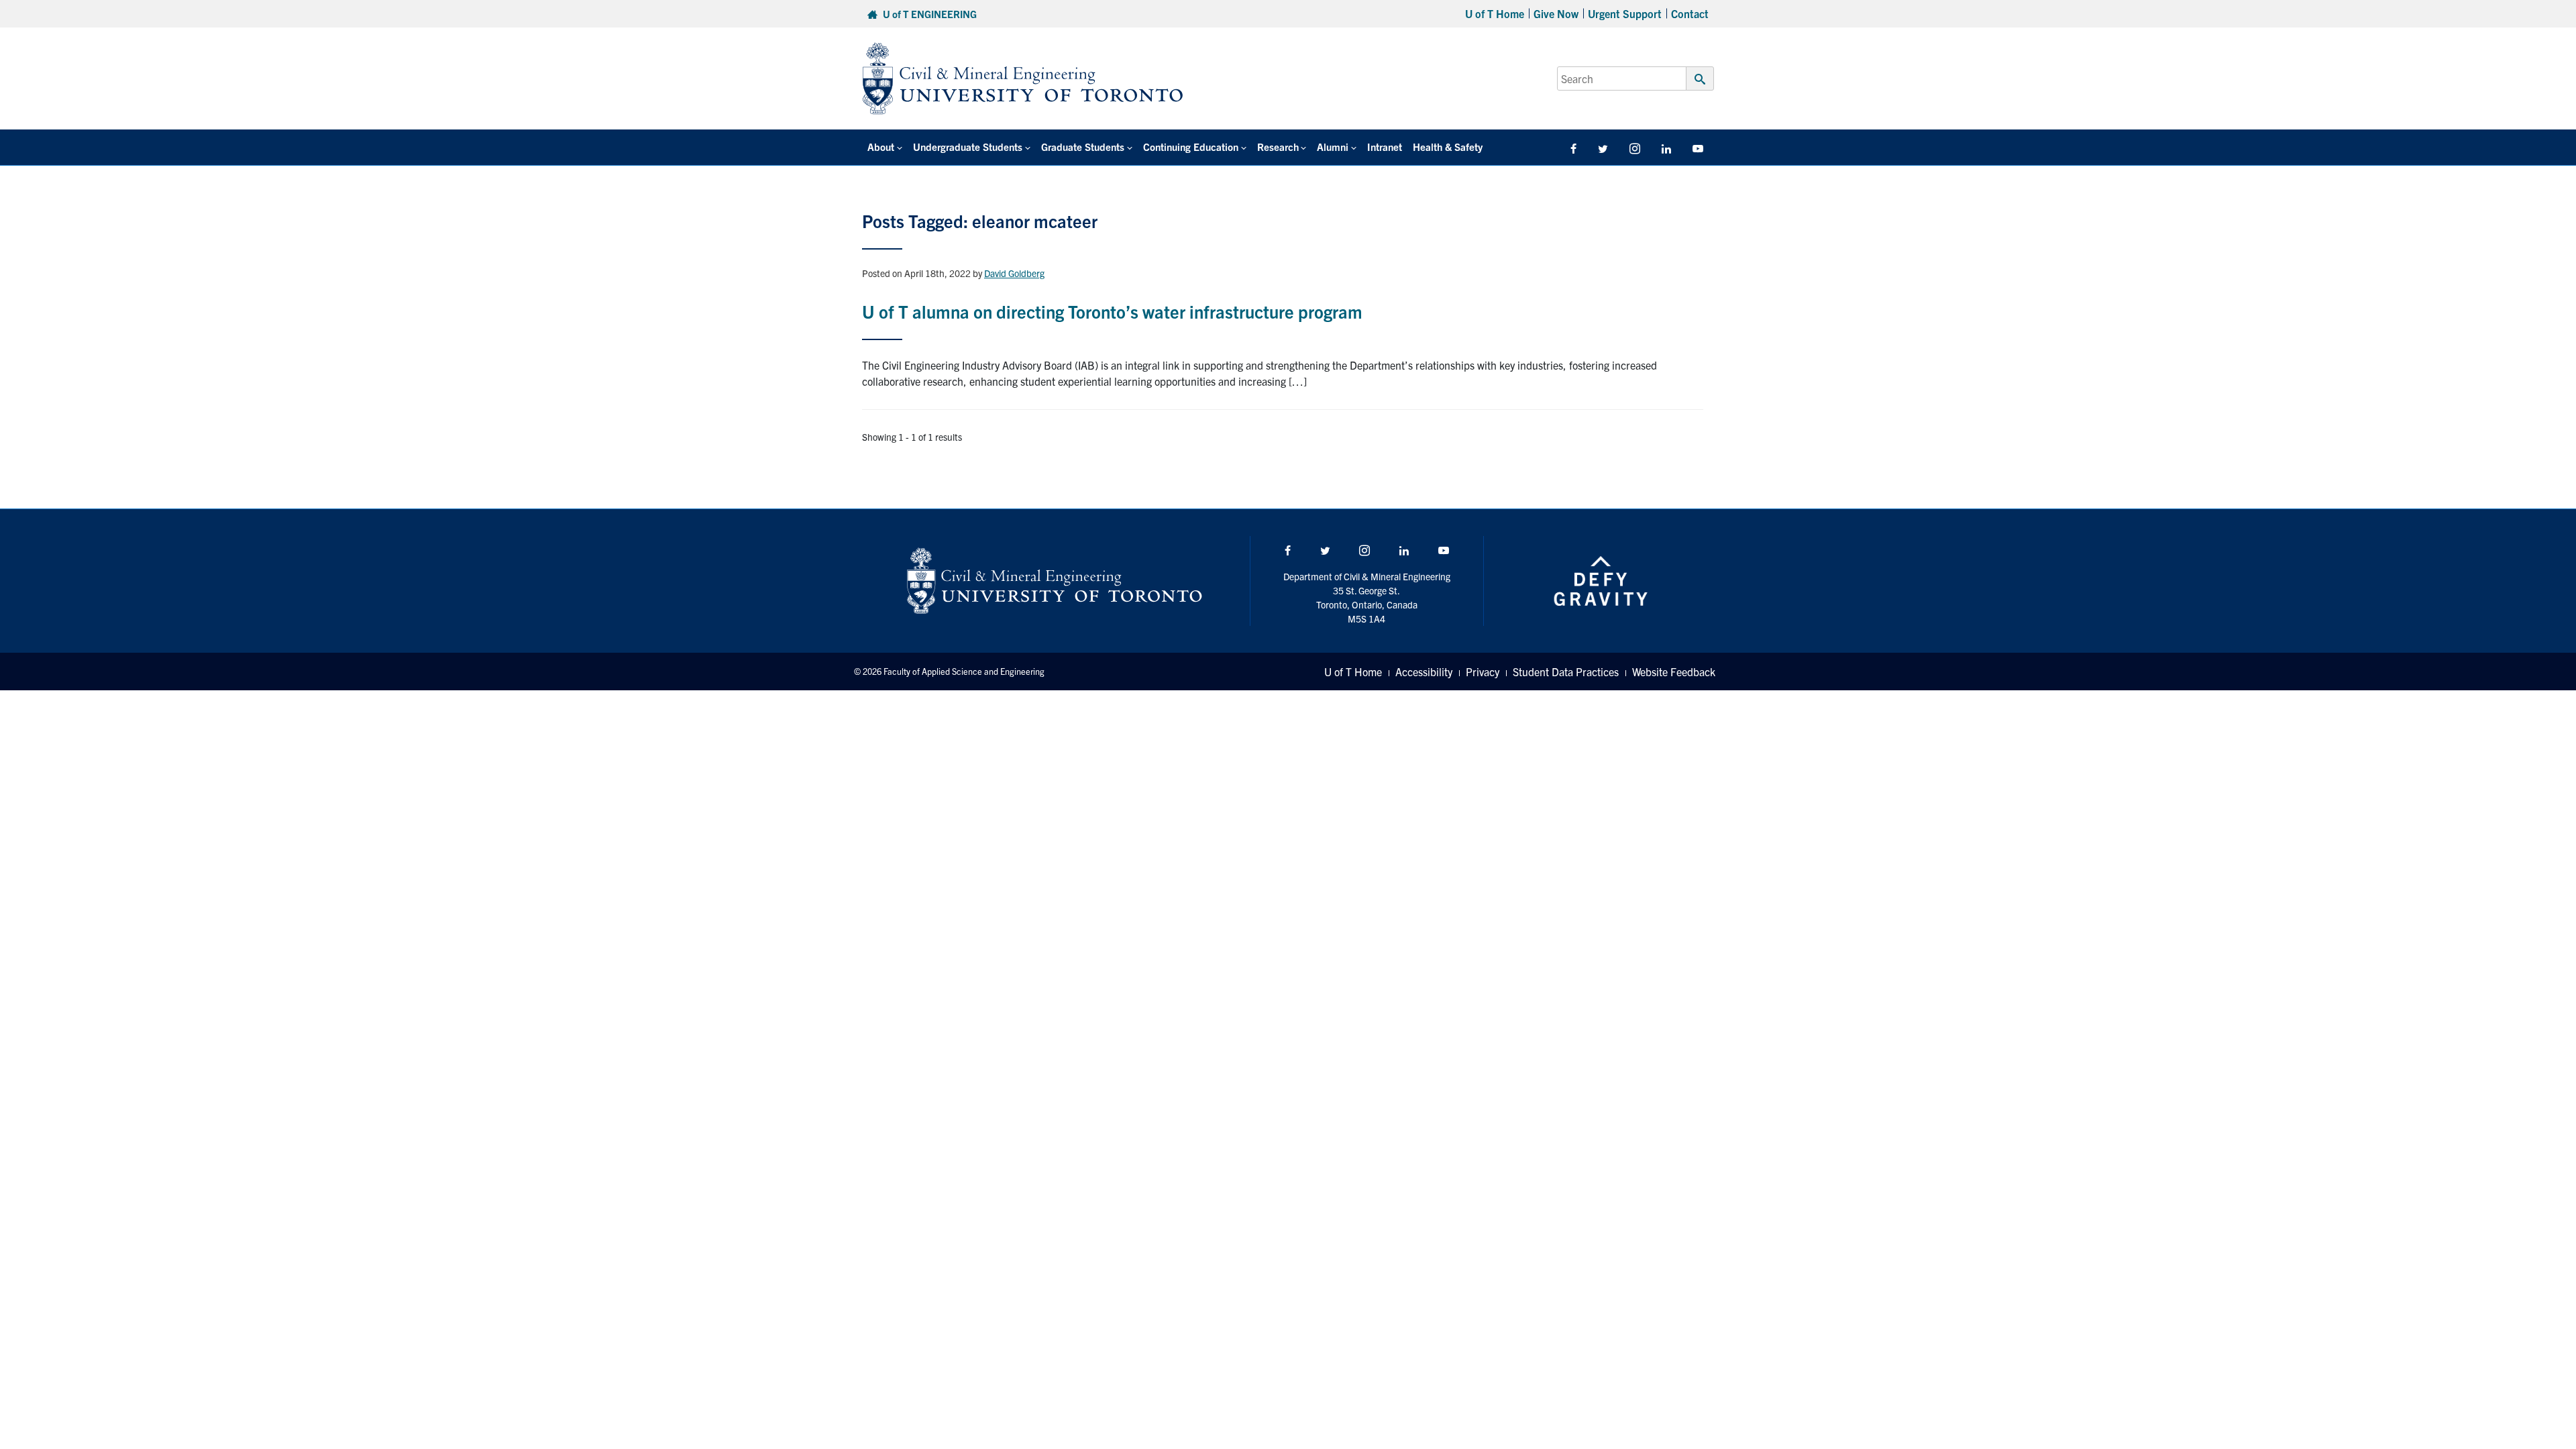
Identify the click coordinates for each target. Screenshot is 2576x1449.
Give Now (1556, 13)
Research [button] (1278, 147)
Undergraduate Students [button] (968, 147)
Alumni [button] (1333, 147)
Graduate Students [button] (1083, 147)
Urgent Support (1625, 13)
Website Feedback (1674, 672)
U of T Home (1495, 13)
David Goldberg (1014, 273)
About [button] (881, 147)
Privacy (1483, 672)
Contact (1690, 13)
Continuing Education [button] (1191, 147)
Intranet (1385, 147)
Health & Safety (1448, 147)
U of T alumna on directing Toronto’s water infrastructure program (1112, 311)
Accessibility (1424, 672)
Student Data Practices (1566, 672)
